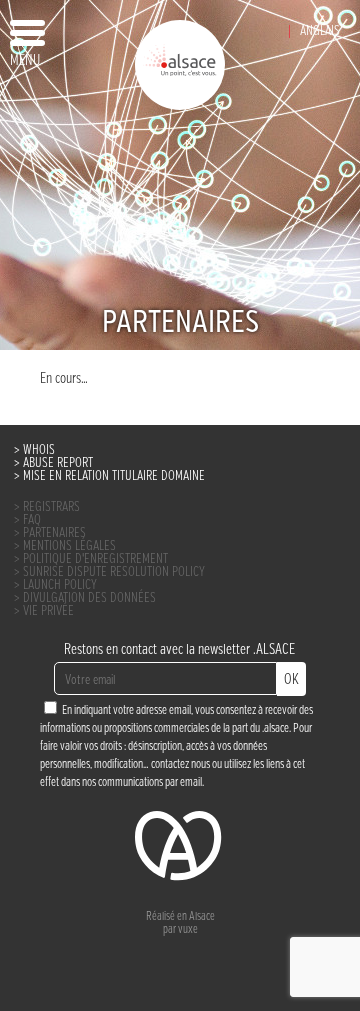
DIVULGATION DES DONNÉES (89, 598)
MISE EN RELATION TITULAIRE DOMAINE (114, 476)
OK (291, 679)
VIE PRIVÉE (48, 611)
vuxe (188, 930)
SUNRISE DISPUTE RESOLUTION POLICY (114, 572)
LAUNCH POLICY (60, 585)
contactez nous (180, 764)
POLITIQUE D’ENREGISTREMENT (95, 559)
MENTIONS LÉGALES (69, 546)
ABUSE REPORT (58, 463)
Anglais (320, 31)
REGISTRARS (51, 507)
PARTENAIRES (54, 533)
